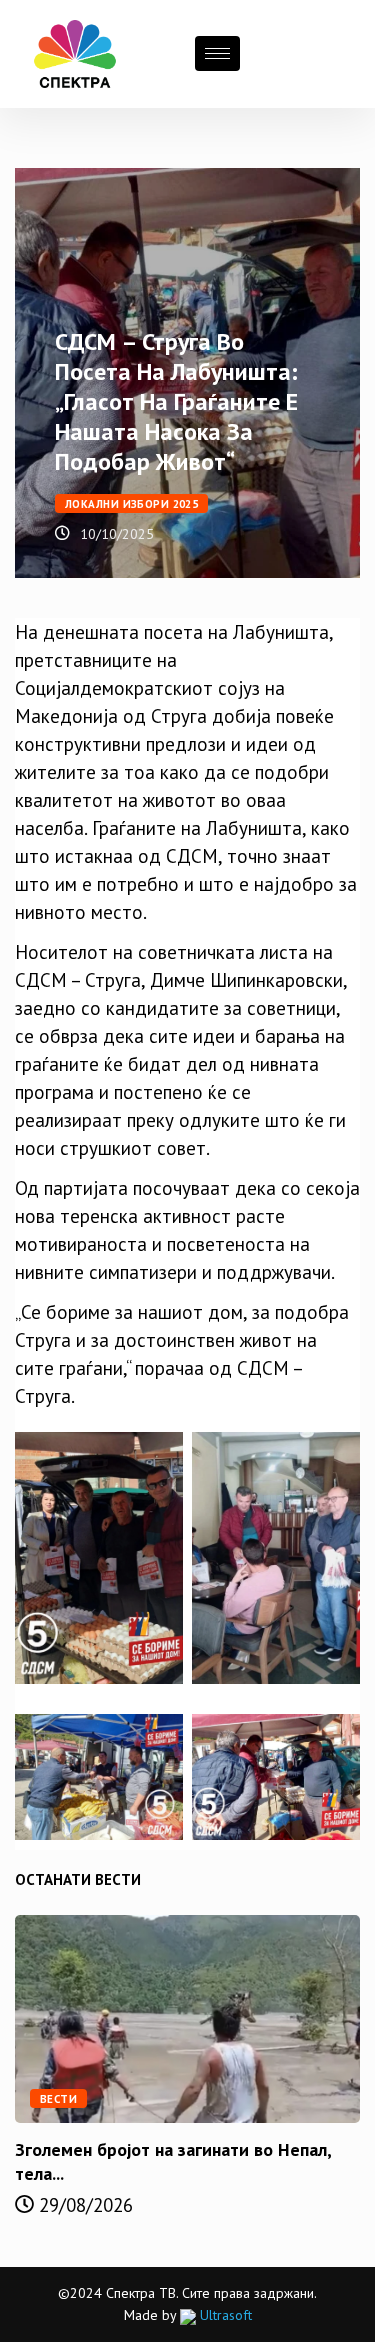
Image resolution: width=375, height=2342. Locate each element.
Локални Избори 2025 (131, 504)
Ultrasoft (224, 2315)
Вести (58, 2099)
